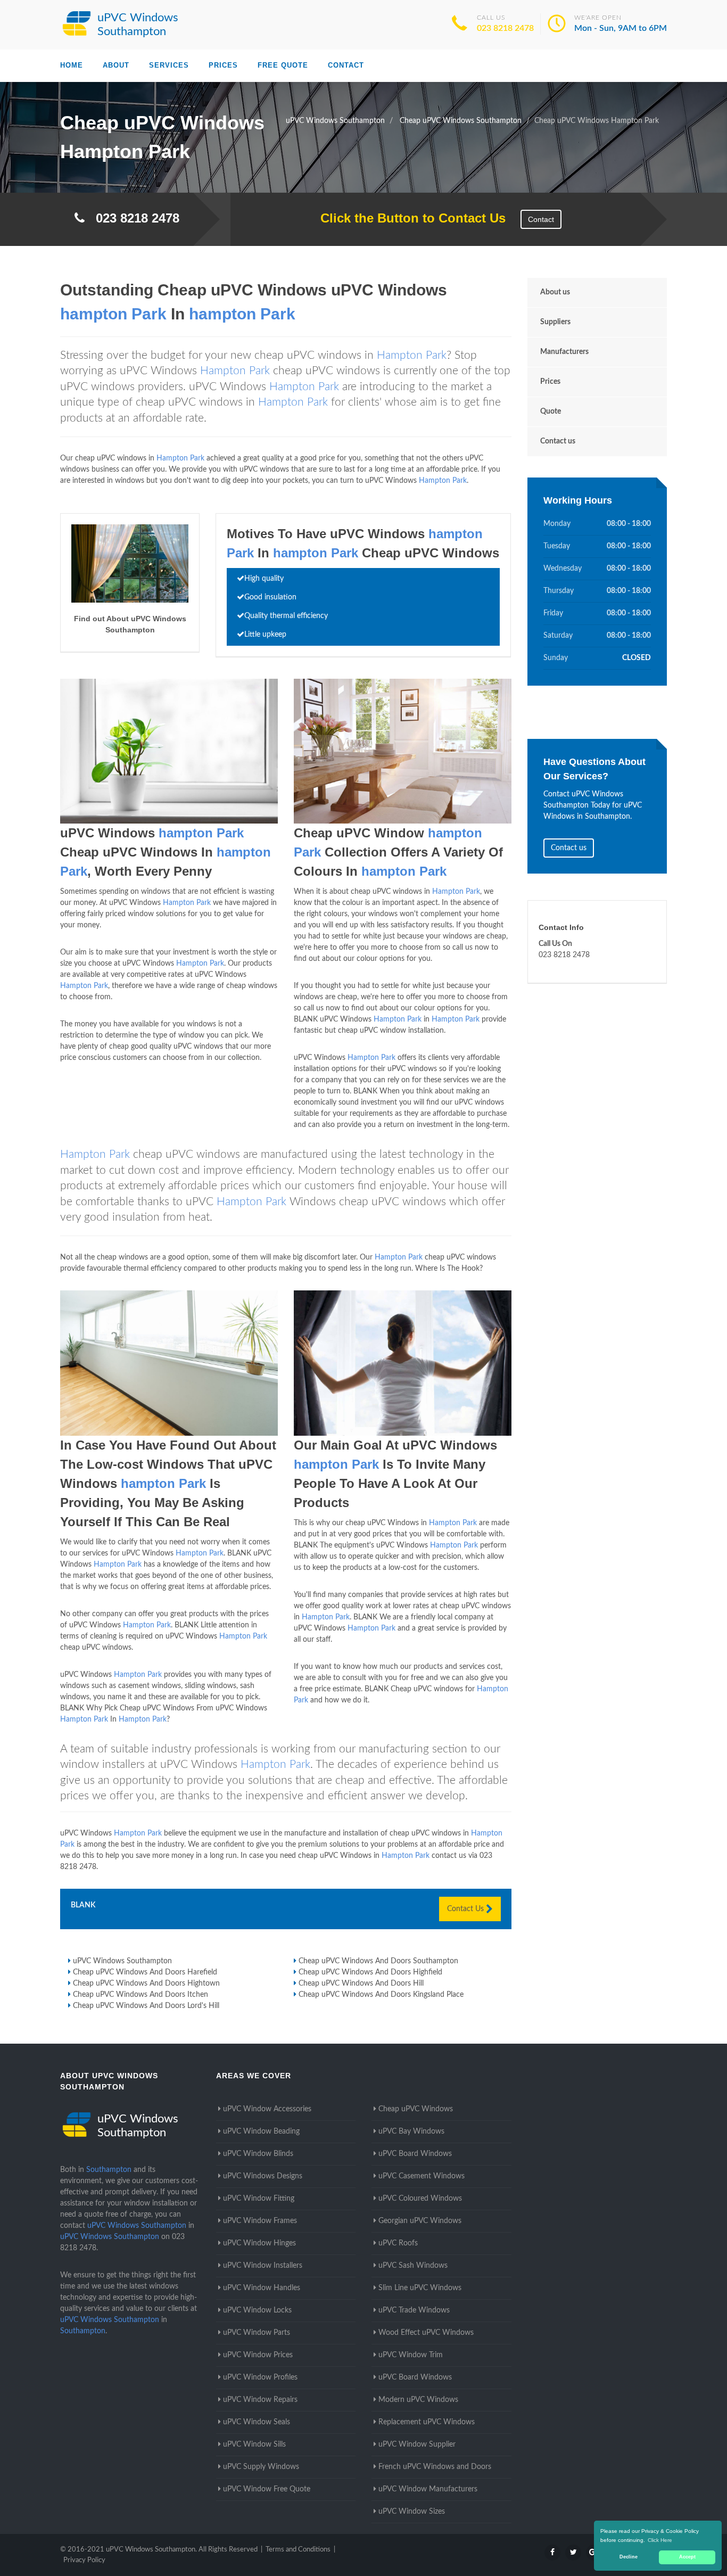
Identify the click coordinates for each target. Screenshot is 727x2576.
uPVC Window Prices (258, 2355)
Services (169, 65)
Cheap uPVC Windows (416, 2109)
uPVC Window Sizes (412, 2512)
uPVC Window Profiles (260, 2377)
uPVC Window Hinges (259, 2243)
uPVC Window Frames (260, 2221)
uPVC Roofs (398, 2243)
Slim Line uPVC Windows (420, 2288)
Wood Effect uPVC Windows (426, 2333)
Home (72, 65)
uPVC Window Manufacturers (428, 2489)
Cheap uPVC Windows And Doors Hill (361, 1984)
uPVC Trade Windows (414, 2310)
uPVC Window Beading (261, 2131)
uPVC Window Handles (262, 2288)
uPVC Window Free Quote (267, 2489)
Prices (223, 65)
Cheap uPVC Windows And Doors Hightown (146, 1984)
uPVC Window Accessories (267, 2109)
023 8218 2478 (505, 28)
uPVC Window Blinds (258, 2154)
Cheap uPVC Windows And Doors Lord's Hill (146, 2006)
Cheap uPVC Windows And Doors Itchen (141, 1995)
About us (555, 292)
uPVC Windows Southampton (122, 1961)
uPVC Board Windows (415, 2154)
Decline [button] (629, 2557)
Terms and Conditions (298, 2550)
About (116, 65)
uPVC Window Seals (257, 2422)
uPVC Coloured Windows (420, 2199)
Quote (551, 411)
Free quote (283, 65)
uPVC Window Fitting (259, 2199)
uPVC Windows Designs (263, 2176)
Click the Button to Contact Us (407, 218)
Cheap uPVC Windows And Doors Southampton (378, 1961)
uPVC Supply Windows (261, 2467)
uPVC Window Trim (411, 2355)
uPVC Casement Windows (422, 2176)
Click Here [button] (660, 2540)
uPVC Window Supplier (417, 2445)
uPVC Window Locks (257, 2310)
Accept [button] (687, 2557)
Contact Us (466, 1909)
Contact (346, 65)
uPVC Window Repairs (260, 2400)
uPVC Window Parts (257, 2333)
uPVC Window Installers (263, 2266)
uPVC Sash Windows (413, 2266)
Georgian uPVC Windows (420, 2221)
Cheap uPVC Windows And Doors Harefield (145, 1972)
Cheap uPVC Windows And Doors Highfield (370, 1972)
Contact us (558, 441)
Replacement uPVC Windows (427, 2422)
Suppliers (555, 322)
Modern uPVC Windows (418, 2400)
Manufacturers (564, 352)
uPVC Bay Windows (411, 2131)
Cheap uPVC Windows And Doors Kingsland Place (381, 1995)
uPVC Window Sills (254, 2445)
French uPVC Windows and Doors (435, 2467)
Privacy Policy (84, 2560)
